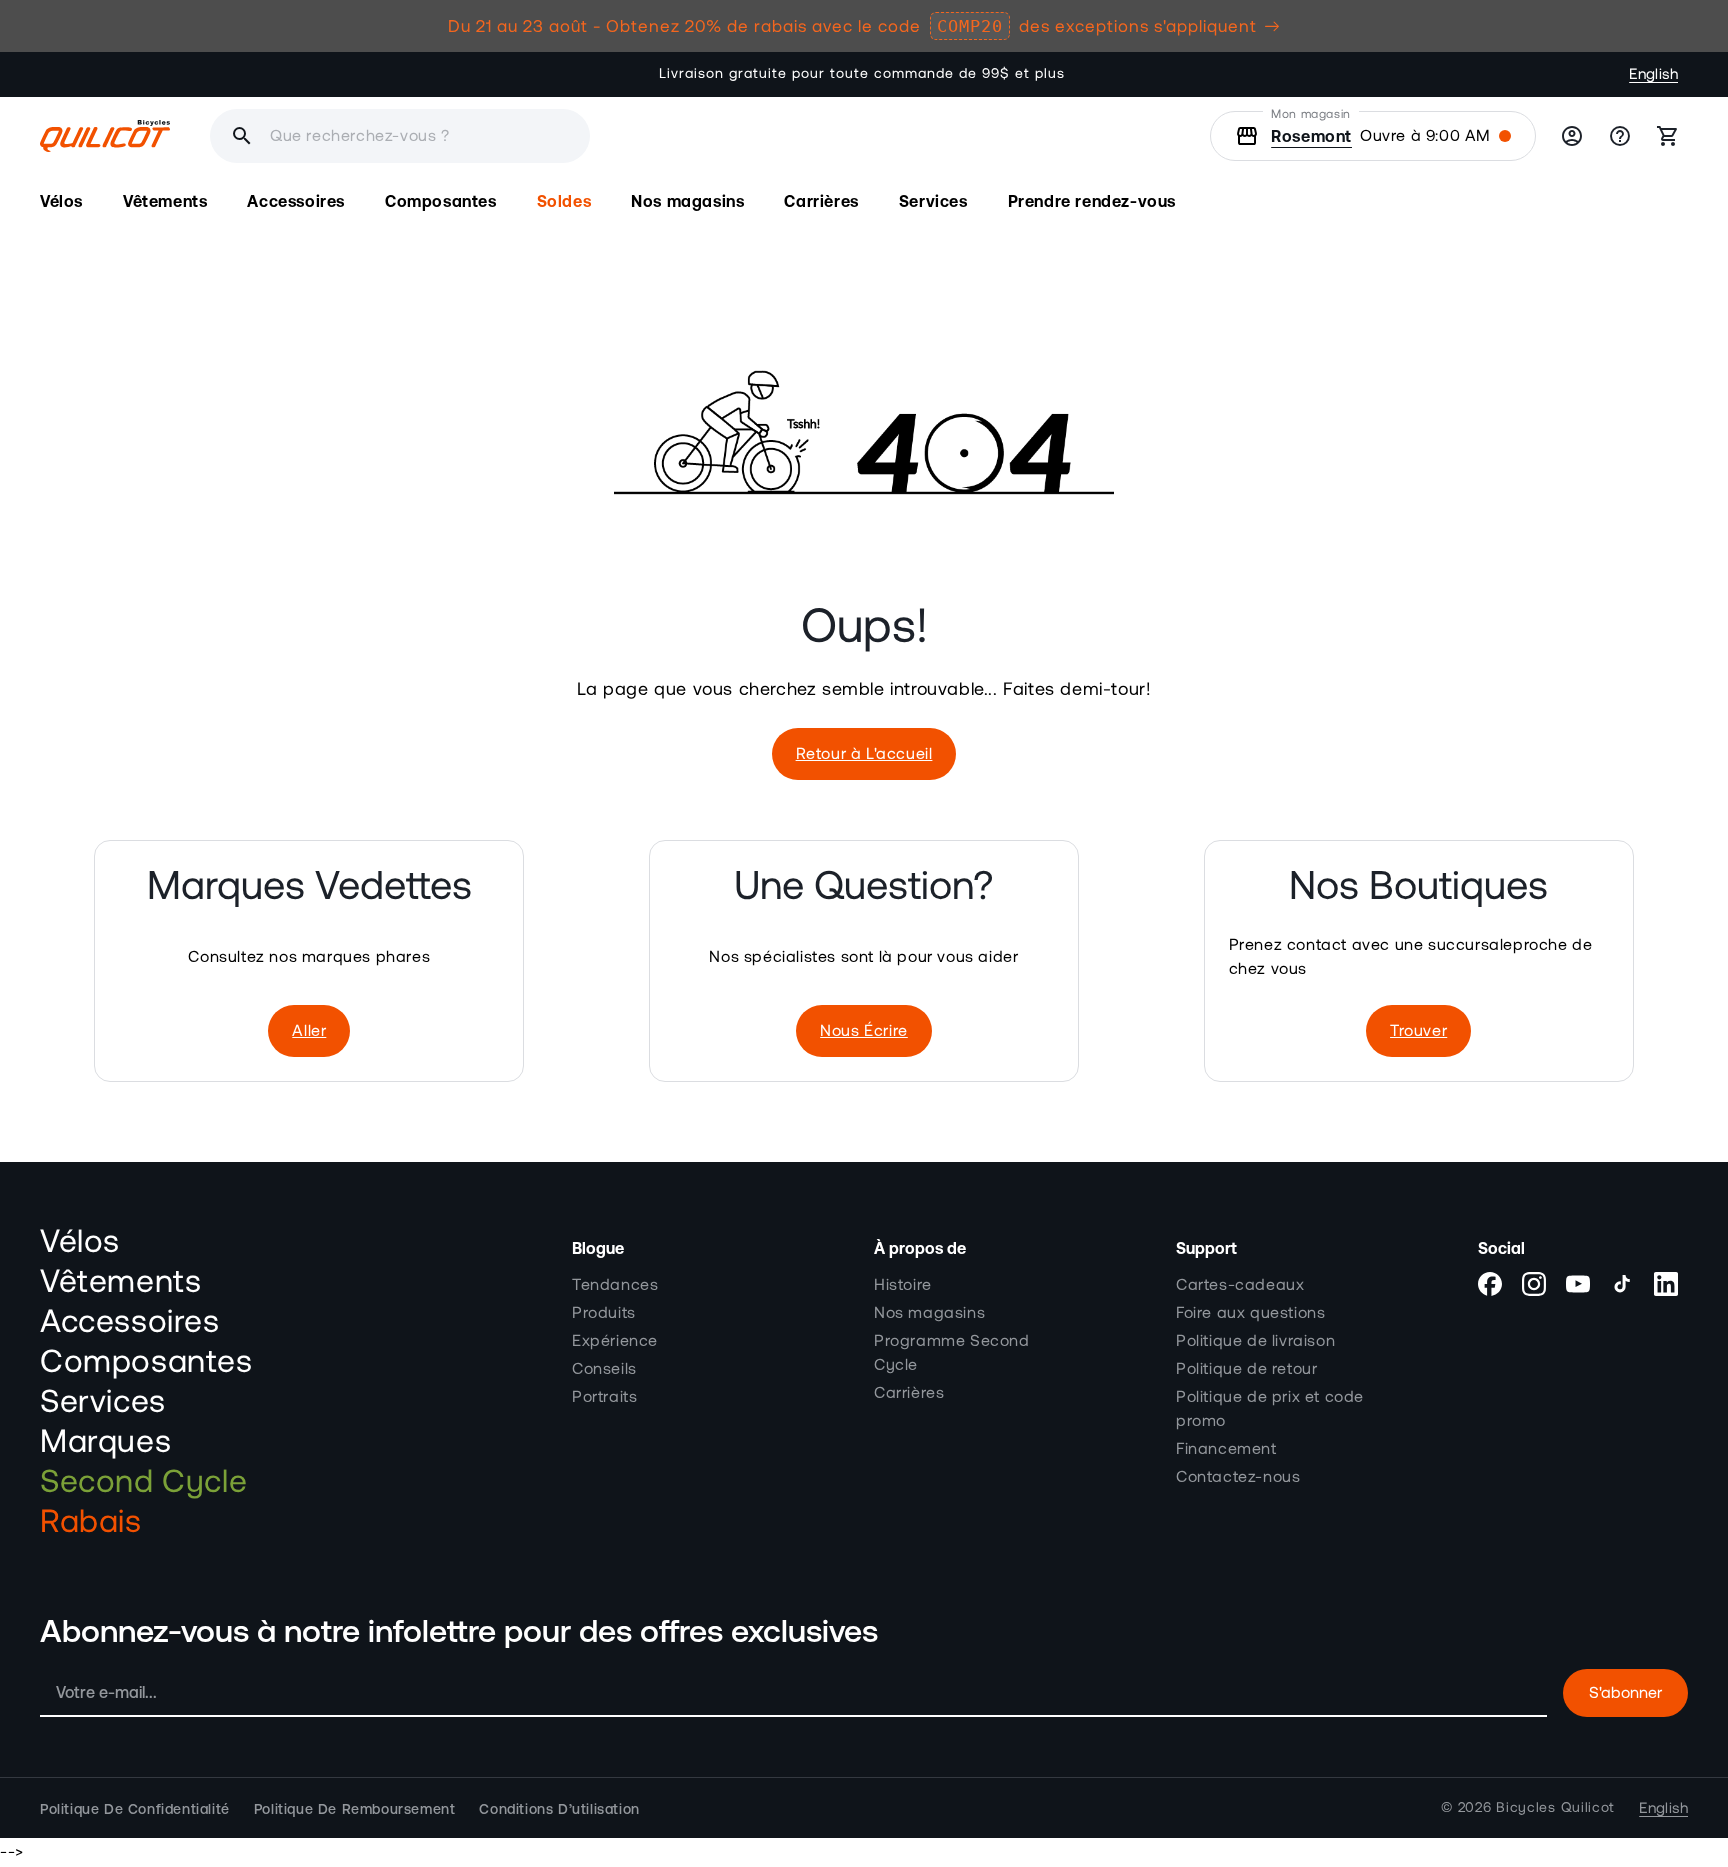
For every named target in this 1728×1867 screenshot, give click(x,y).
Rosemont (1311, 136)
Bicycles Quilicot (1555, 1808)
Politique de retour (1246, 1368)
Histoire (903, 1284)
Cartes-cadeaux (1240, 1284)
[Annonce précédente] (545, 74)
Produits (604, 1312)
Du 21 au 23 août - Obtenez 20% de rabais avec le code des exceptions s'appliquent (852, 26)
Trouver (1418, 1031)
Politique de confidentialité (135, 1808)
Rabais (91, 1522)
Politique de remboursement (355, 1808)
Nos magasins (929, 1312)
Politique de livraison (1255, 1340)
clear (692, 136)
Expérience (615, 1340)
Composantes (146, 1362)
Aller (309, 1031)
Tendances (615, 1284)
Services (103, 1402)
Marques (105, 1442)
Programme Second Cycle (952, 1352)
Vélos (80, 1242)
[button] (61, 201)
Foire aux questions (1250, 1312)
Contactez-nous (1238, 1476)
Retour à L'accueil (864, 754)
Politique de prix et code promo (1270, 1408)
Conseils (604, 1368)
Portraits (604, 1396)
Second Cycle (143, 1482)
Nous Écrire (864, 1031)
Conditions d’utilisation (559, 1808)
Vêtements (120, 1282)
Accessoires (130, 1322)
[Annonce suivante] (1183, 74)
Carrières (909, 1392)
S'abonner (1625, 1693)
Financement (1226, 1448)
